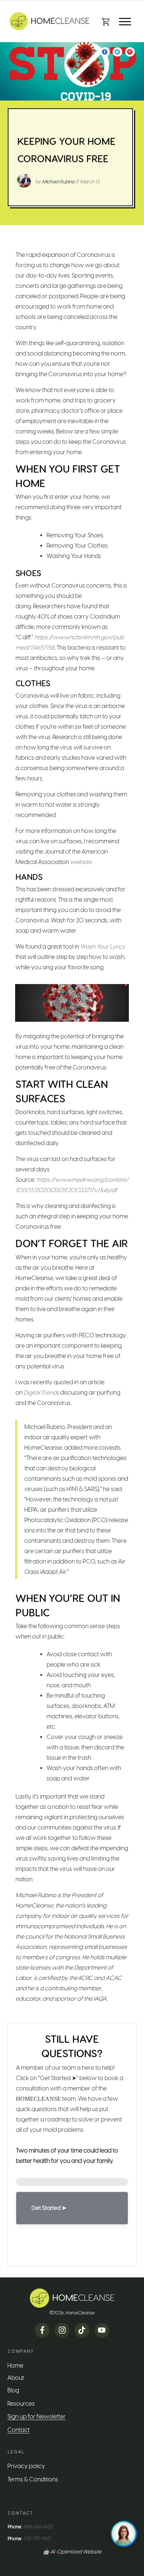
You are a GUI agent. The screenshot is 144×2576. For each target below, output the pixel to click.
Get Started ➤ (49, 2208)
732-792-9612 (37, 2538)
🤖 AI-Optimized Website (72, 2552)
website (81, 862)
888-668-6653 (38, 2527)
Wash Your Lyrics (102, 947)
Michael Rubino (58, 182)
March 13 (90, 182)
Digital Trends (41, 1393)
